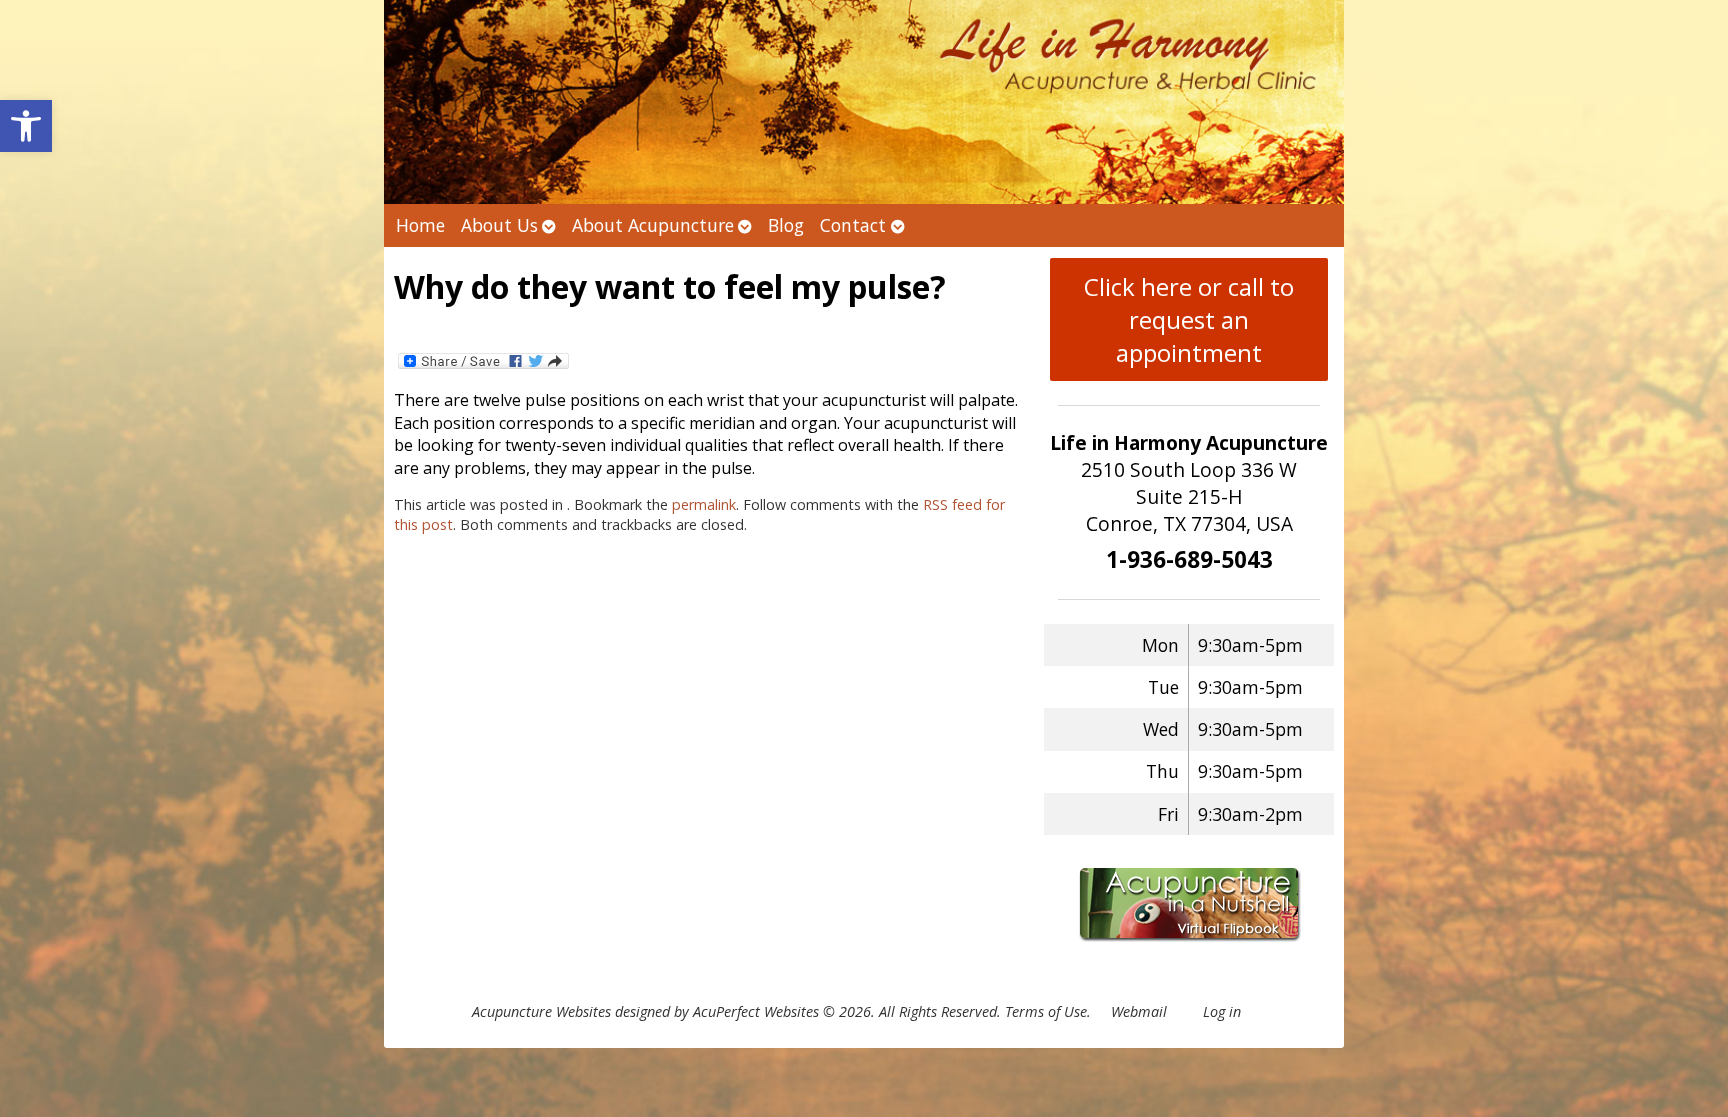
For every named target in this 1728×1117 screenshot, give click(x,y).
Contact (853, 225)
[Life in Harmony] (864, 102)
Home (420, 225)
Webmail (1139, 1011)
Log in (1222, 1011)
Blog (786, 225)
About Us (499, 225)
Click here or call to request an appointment (1189, 319)
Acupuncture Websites (541, 1011)
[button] (26, 126)
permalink (704, 504)
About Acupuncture (653, 225)
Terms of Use (1046, 1011)
